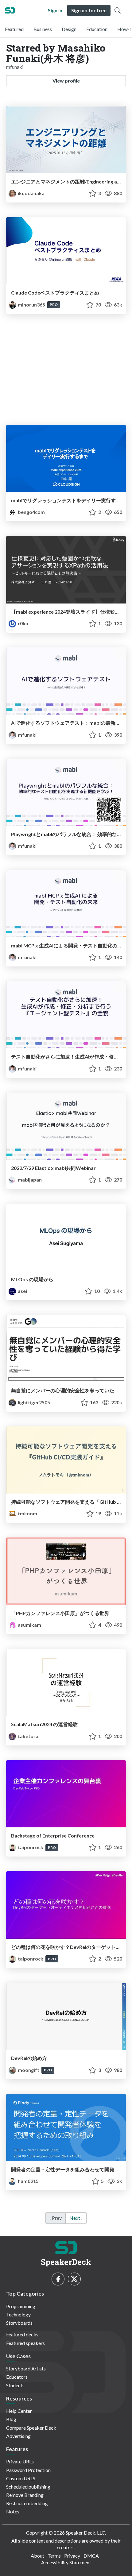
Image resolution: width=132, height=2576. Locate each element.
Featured (14, 29)
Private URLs (20, 2461)
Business (43, 29)
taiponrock (31, 1847)
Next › (76, 2218)
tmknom (27, 1513)
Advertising (18, 2436)
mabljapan (29, 1180)
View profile (66, 81)
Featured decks (22, 2334)
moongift (29, 2070)
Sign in (55, 10)
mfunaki (27, 735)
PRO (54, 305)
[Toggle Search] (118, 10)
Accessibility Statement (66, 2562)
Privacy (72, 2556)
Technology (18, 2314)
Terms (54, 2556)
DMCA (91, 2556)
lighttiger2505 (33, 1402)
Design (69, 29)
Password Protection (28, 2470)
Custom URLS (21, 2478)
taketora (28, 1736)
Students (15, 2385)
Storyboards (19, 2323)
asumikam (29, 1625)
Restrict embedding (27, 2503)
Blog (11, 2419)
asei (22, 1291)
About (37, 2556)
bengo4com (31, 512)
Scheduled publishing (28, 2487)
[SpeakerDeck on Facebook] (58, 2279)
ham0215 (28, 2181)
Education (97, 29)
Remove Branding (25, 2495)
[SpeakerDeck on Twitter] (74, 2279)
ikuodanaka (31, 193)
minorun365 (31, 305)
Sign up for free (89, 10)
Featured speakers (25, 2343)
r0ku (23, 623)
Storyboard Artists (26, 2368)
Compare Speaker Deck (31, 2428)
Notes (13, 2511)
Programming (21, 2306)
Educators (17, 2377)
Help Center (19, 2411)
